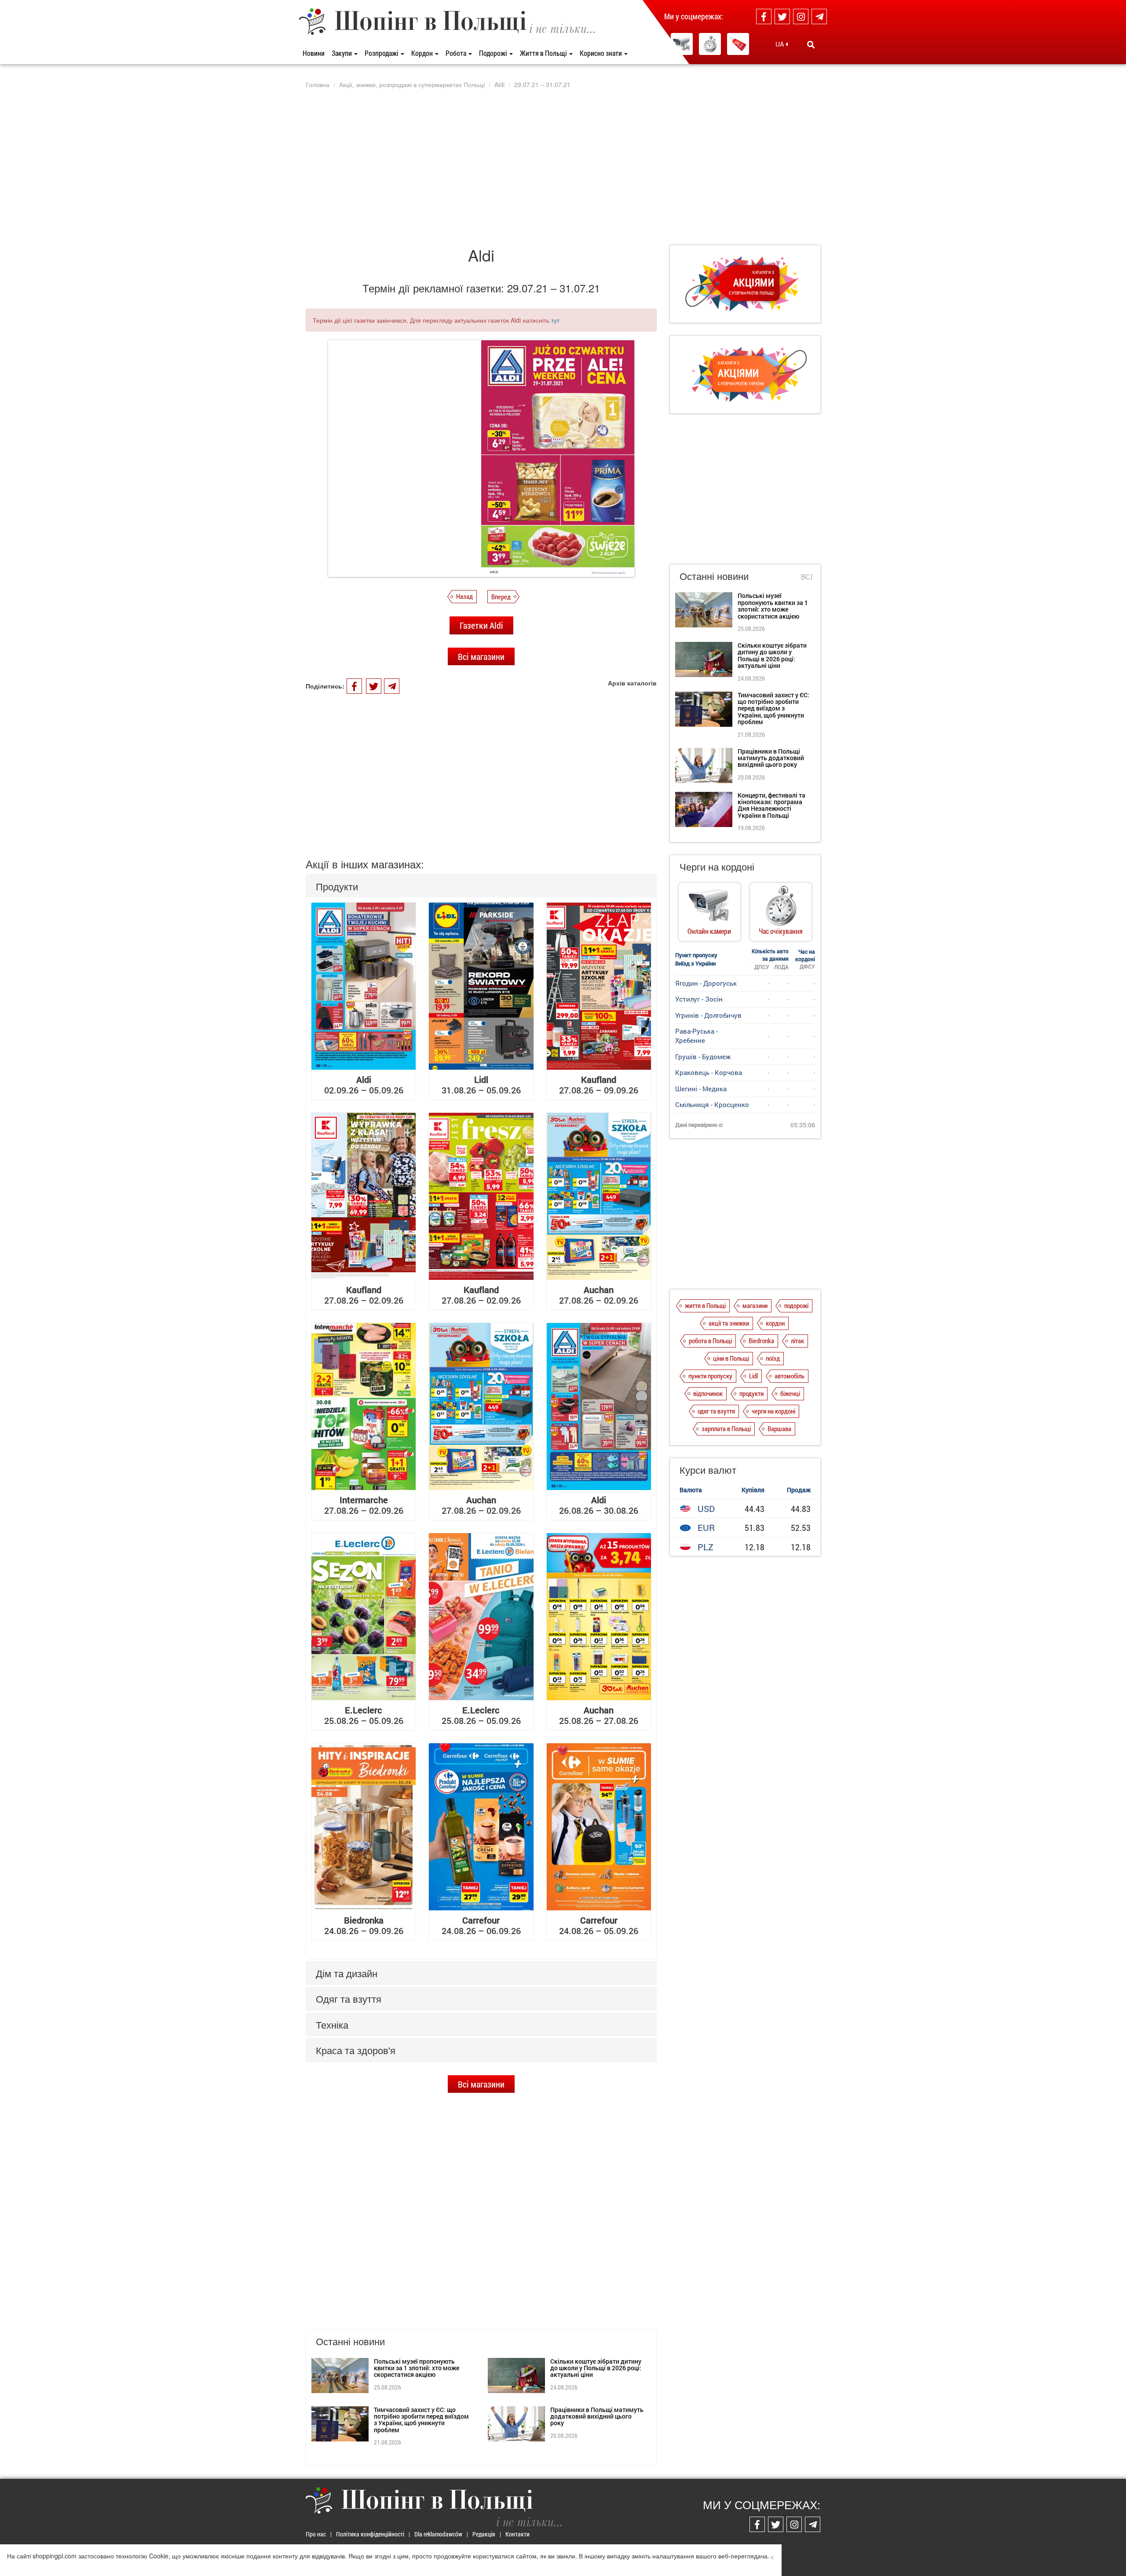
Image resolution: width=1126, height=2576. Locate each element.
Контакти (517, 2534)
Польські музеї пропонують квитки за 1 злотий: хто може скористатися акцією (417, 2368)
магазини (755, 1305)
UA (781, 44)
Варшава (779, 1428)
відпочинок (708, 1393)
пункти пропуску (710, 1376)
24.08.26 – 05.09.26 (599, 1925)
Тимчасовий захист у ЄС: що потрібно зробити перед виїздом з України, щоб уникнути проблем (421, 2420)
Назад (464, 596)
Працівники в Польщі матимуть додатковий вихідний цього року (597, 2416)
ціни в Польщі (731, 1358)
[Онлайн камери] (682, 44)
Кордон (423, 53)
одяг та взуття (716, 1411)
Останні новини (714, 576)
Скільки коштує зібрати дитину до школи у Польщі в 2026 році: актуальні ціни (596, 2368)
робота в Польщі (710, 1341)
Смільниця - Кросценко (712, 1104)
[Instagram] (801, 16)
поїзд (773, 1358)
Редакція (484, 2534)
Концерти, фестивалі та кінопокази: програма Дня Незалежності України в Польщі (771, 805)
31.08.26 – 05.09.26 (481, 1085)
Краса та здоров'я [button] (356, 2050)
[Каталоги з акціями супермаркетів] (738, 44)
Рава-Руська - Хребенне (696, 1036)
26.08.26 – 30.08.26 (599, 1505)
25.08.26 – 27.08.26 (599, 1715)
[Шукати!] (811, 44)
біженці (790, 1393)
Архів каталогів (632, 683)
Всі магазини (481, 656)
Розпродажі (382, 53)
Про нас (316, 2534)
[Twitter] (782, 16)
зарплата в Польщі (726, 1428)
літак (797, 1341)
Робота (457, 53)
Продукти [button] (337, 886)
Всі (807, 577)
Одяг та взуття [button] (349, 1998)
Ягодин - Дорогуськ (706, 983)
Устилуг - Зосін (699, 999)
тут (555, 320)
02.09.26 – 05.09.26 (364, 1085)
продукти (751, 1393)
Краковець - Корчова (709, 1072)
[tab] (481, 886)
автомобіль (790, 1376)
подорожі (796, 1305)
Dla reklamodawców (438, 2534)
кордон (775, 1323)
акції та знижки (729, 1323)
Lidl (753, 1376)
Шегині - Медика (701, 1089)
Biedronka (761, 1341)
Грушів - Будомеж (703, 1057)
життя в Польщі (705, 1305)
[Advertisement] (563, 167)
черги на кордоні (773, 1411)
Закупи (342, 53)
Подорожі (494, 53)
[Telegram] (819, 16)
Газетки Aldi (481, 625)
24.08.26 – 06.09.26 (481, 1925)
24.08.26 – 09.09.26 (364, 1925)
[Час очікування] (710, 44)
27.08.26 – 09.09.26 (599, 1085)
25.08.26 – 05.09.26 (364, 1715)
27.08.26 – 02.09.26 (364, 1295)
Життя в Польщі (544, 53)
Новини (314, 53)
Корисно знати (601, 53)
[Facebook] (764, 16)
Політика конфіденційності (370, 2534)
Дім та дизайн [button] (347, 1973)
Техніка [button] (332, 2024)
